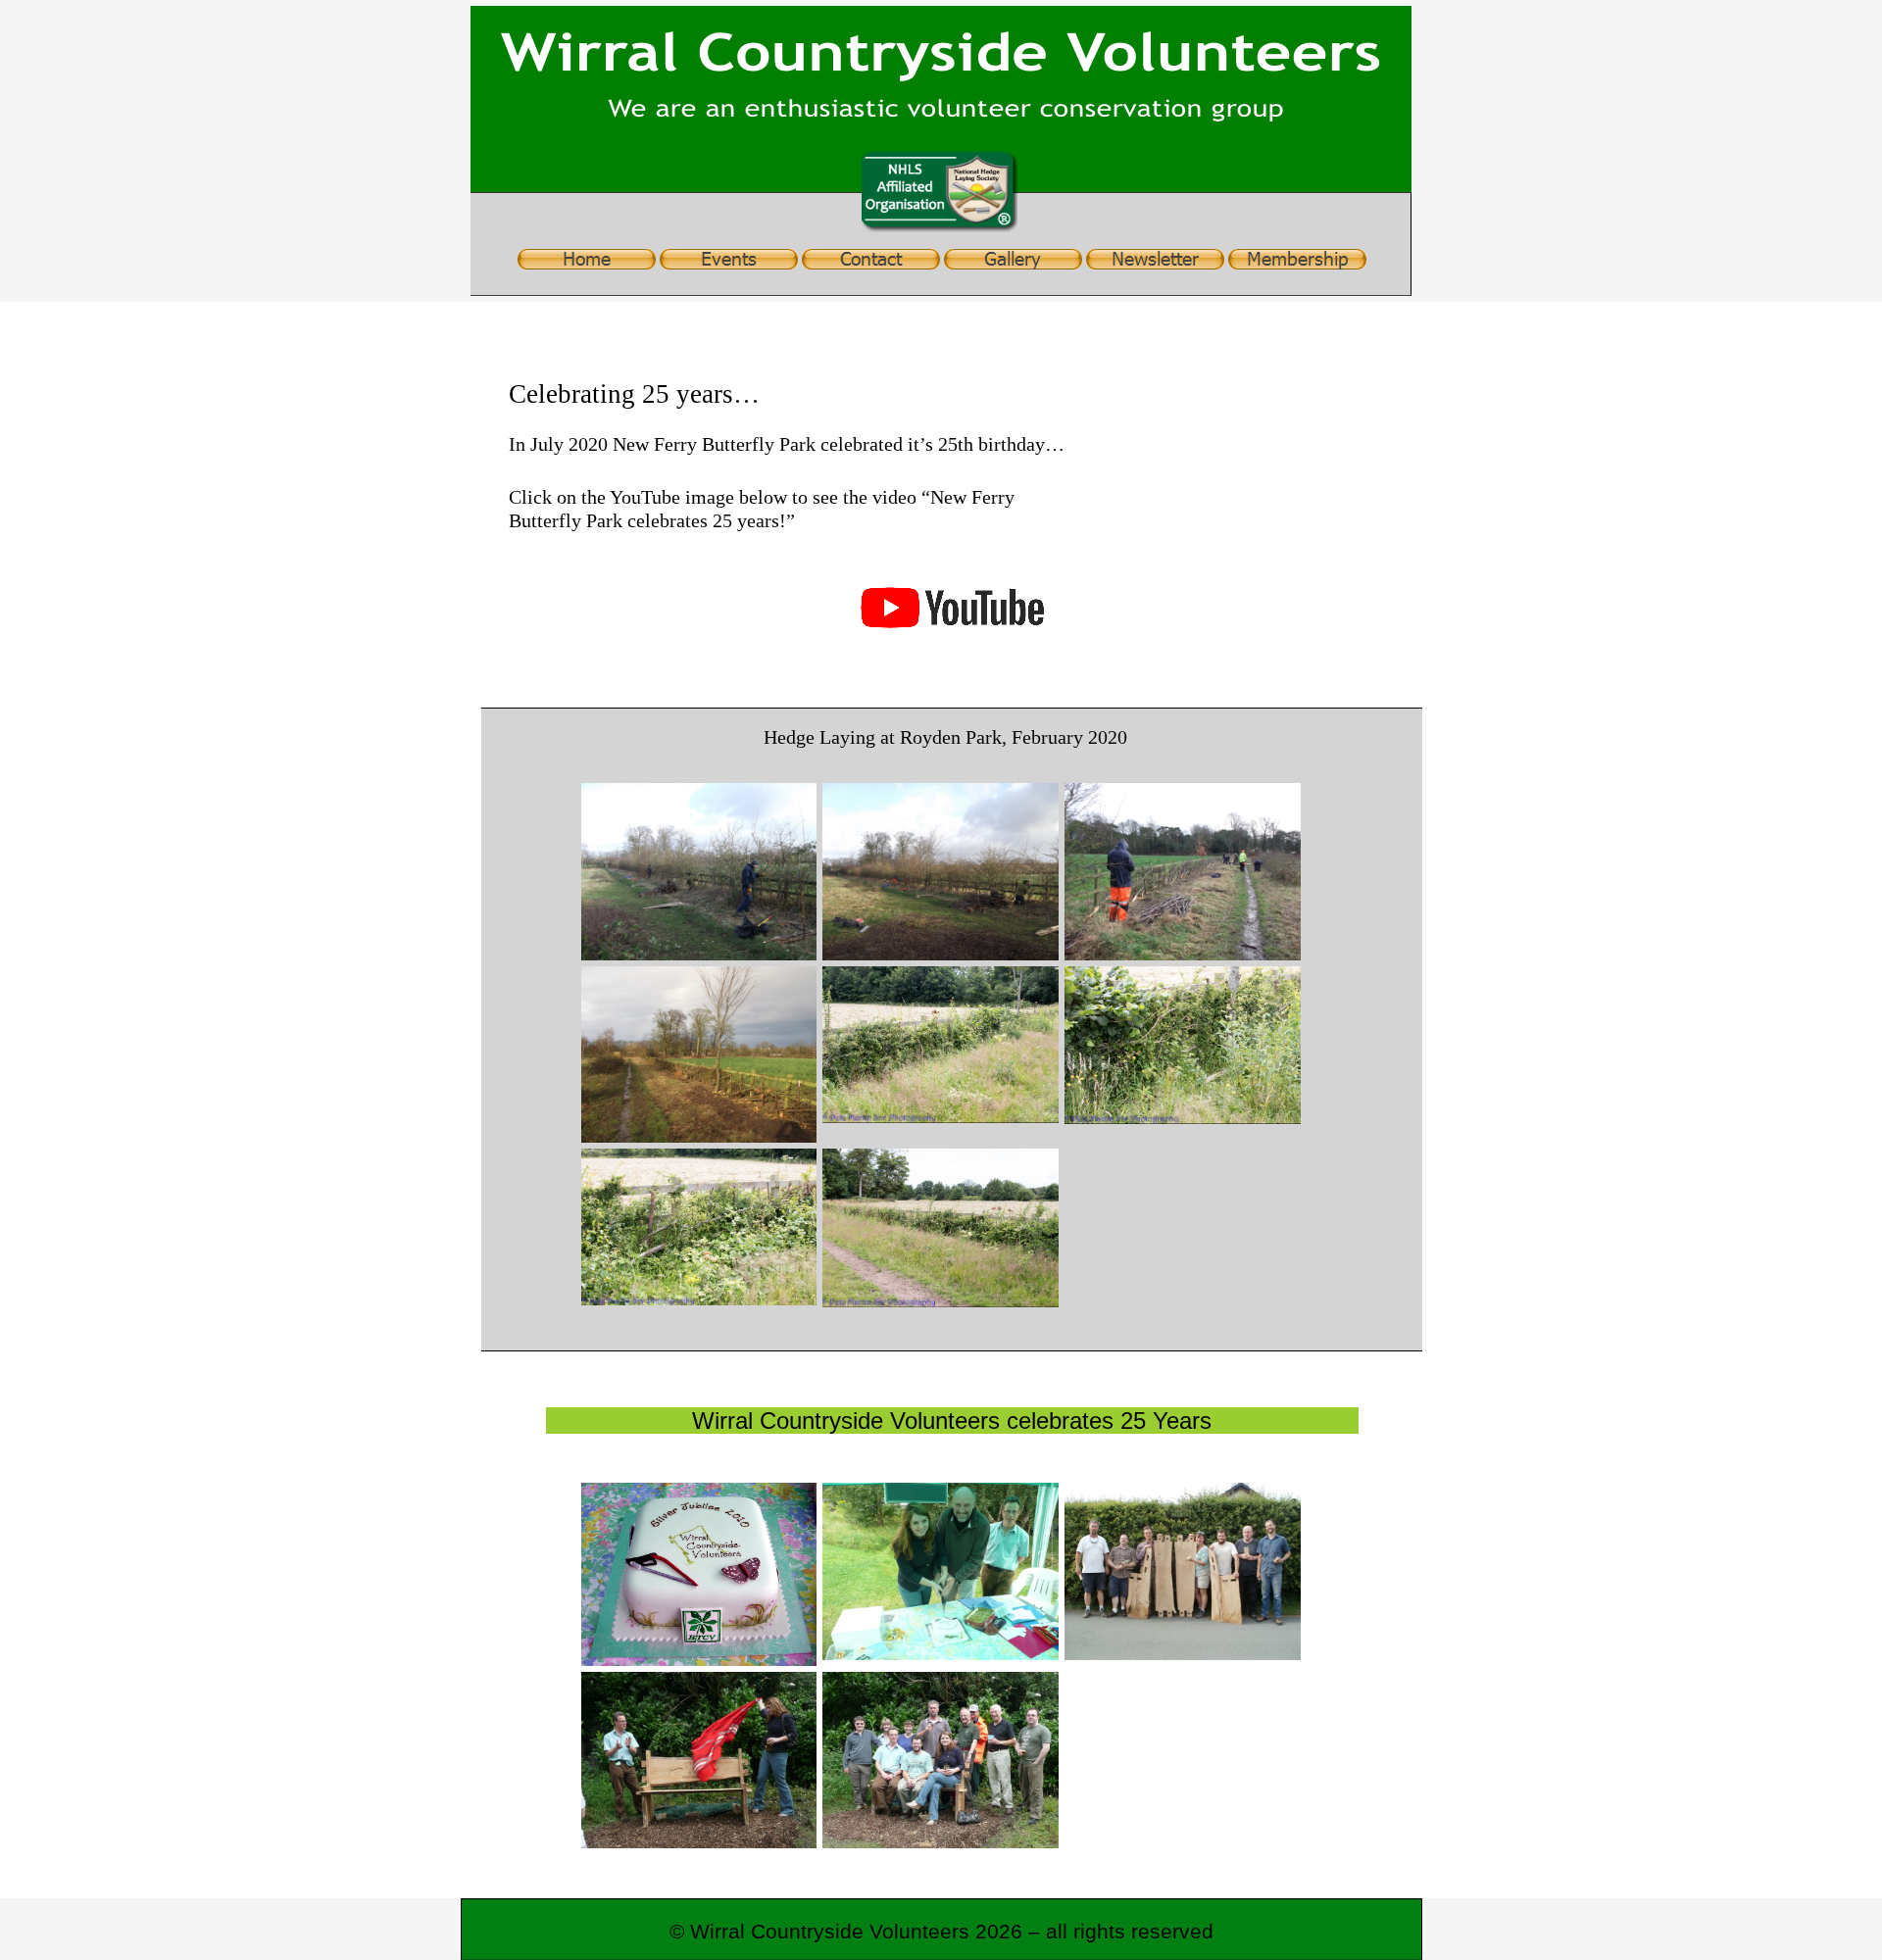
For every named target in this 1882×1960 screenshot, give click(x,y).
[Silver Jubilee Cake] (699, 1574)
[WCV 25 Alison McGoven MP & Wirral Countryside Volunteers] (941, 1761)
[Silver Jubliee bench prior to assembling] (1183, 1571)
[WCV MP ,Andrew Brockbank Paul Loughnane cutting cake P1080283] (941, 1571)
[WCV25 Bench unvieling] (699, 1760)
